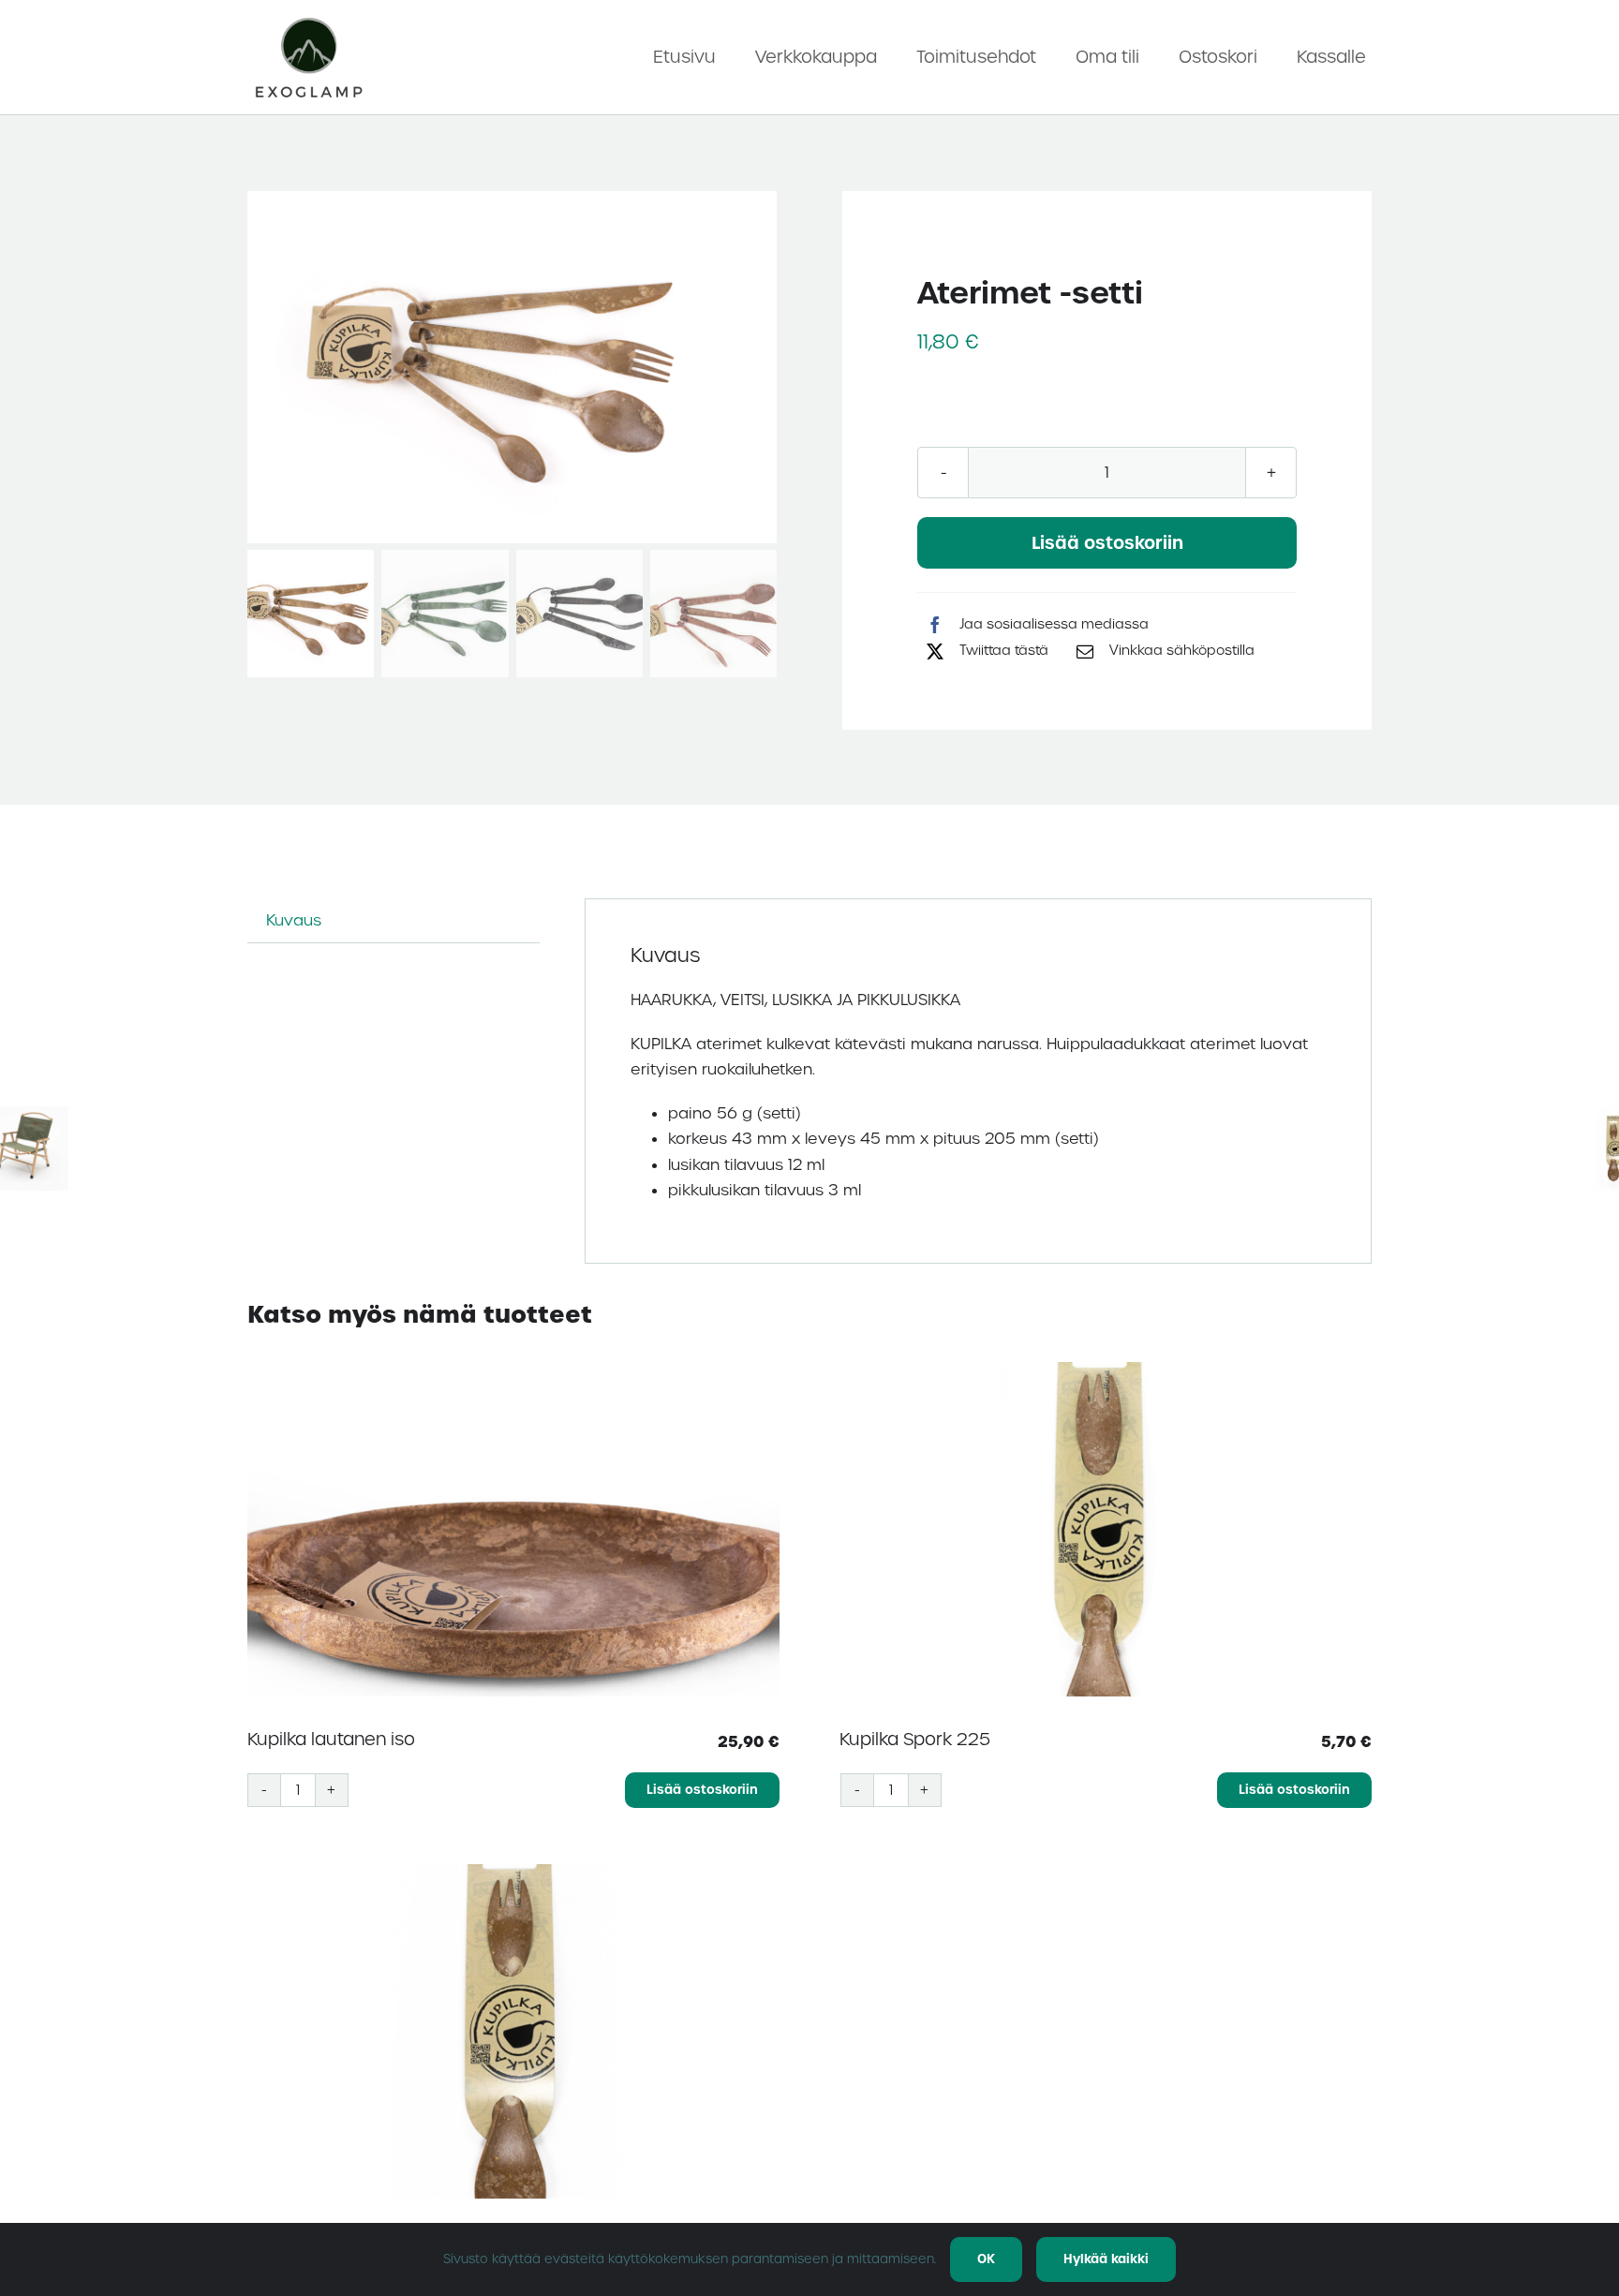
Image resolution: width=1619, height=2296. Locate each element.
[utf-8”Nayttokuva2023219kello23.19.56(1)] (310, 16)
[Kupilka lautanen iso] (513, 1529)
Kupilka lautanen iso (331, 1739)
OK (986, 2259)
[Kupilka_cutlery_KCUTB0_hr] (512, 368)
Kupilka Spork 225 (915, 1739)
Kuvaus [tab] (294, 920)
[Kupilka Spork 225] (1107, 1529)
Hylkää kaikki (1106, 2259)
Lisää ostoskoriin (1107, 543)
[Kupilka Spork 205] (513, 2031)
